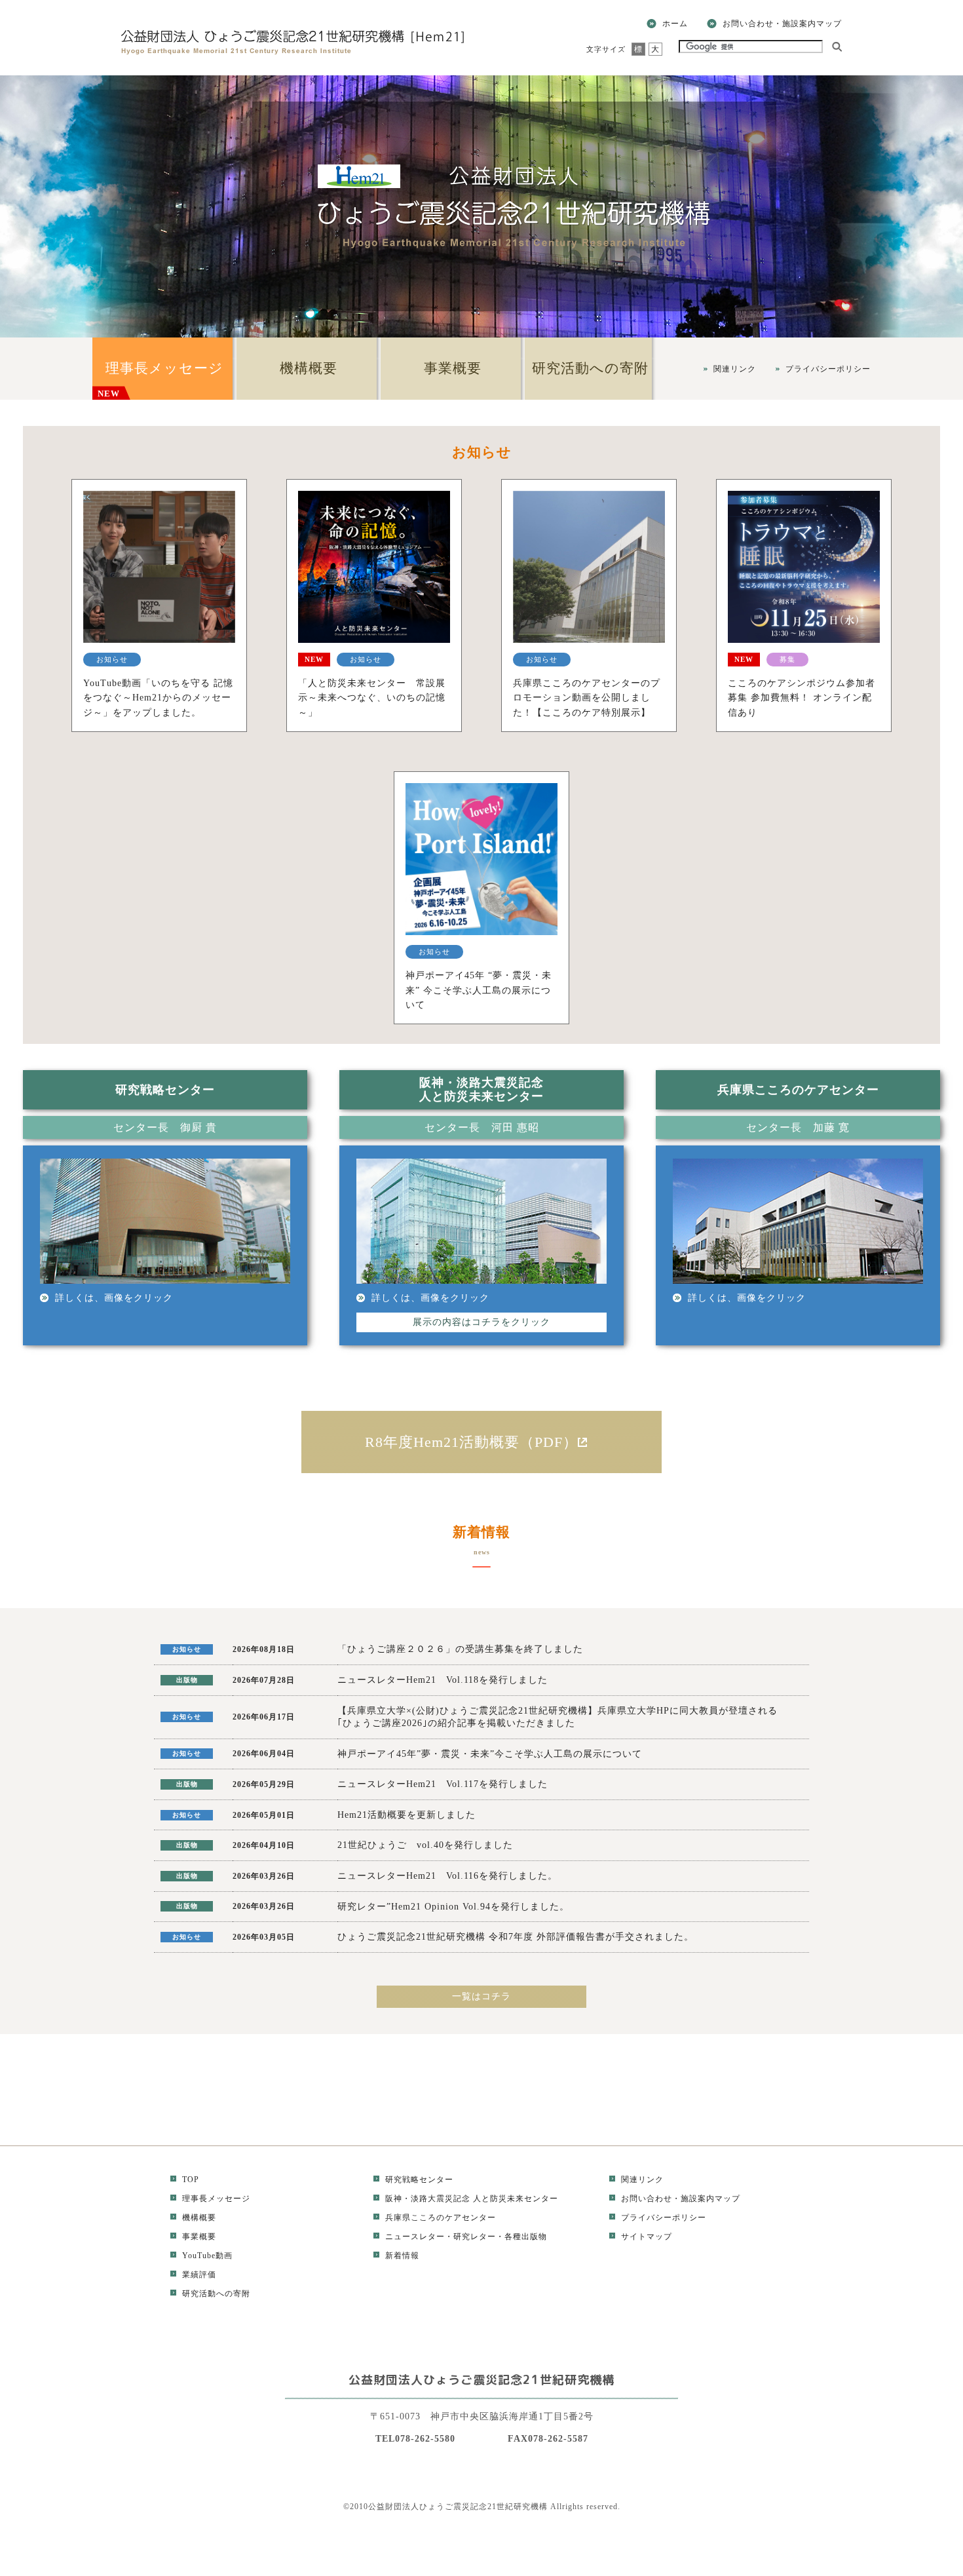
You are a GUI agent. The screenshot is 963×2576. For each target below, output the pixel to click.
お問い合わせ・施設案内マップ (782, 24)
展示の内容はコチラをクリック (481, 1322)
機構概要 (309, 368)
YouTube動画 (207, 2256)
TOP (191, 2180)
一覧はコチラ (481, 1996)
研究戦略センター (419, 2180)
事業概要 (453, 368)
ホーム (675, 24)
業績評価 (199, 2275)
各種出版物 (526, 2237)
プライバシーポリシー (828, 369)
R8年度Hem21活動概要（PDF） (471, 1442)
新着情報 (402, 2256)
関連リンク (735, 369)
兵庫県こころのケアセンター (441, 2218)
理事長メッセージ (160, 379)
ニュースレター (415, 2237)
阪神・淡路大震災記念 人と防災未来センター (472, 2199)
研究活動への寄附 (590, 368)
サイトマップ (647, 2237)
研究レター (475, 2237)
